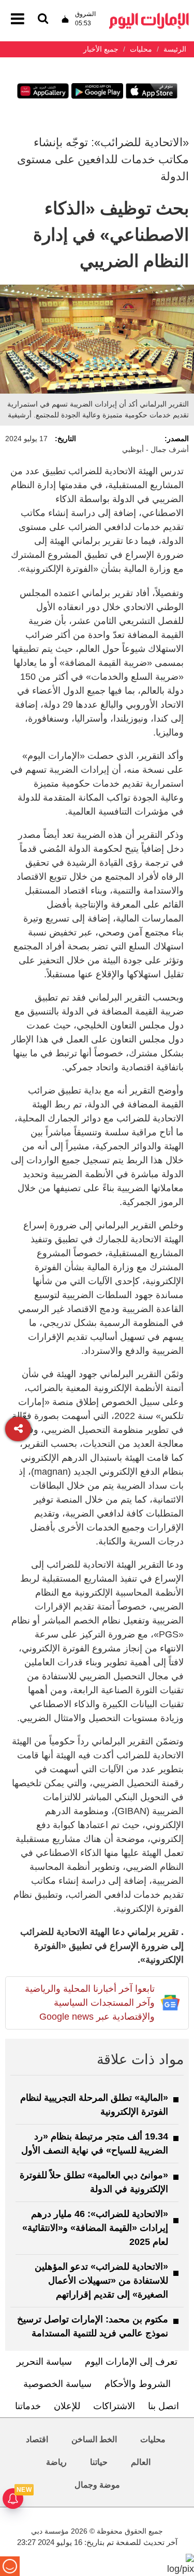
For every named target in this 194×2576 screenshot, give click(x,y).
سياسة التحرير (44, 2362)
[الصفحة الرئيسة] (149, 16)
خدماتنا (28, 2406)
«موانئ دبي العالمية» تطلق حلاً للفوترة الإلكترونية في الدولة (94, 2182)
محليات (153, 2439)
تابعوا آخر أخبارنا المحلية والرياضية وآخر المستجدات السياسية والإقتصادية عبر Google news (90, 2003)
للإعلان (67, 2406)
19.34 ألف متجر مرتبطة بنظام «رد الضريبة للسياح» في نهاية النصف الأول (95, 2143)
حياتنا (99, 2462)
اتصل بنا (163, 2406)
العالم (141, 2462)
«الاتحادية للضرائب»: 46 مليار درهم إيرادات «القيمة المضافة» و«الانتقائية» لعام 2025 (95, 2228)
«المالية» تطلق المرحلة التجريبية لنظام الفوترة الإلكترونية (94, 2105)
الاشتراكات (114, 2406)
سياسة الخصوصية (57, 2384)
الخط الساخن (94, 2439)
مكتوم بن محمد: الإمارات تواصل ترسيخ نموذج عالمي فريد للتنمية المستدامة (93, 2326)
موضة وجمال (97, 2485)
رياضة (56, 2462)
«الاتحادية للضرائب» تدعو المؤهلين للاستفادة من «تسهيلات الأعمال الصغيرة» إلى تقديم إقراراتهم (101, 2281)
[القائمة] (43, 19)
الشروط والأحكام (138, 2384)
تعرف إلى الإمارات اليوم (131, 2362)
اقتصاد (37, 2439)
